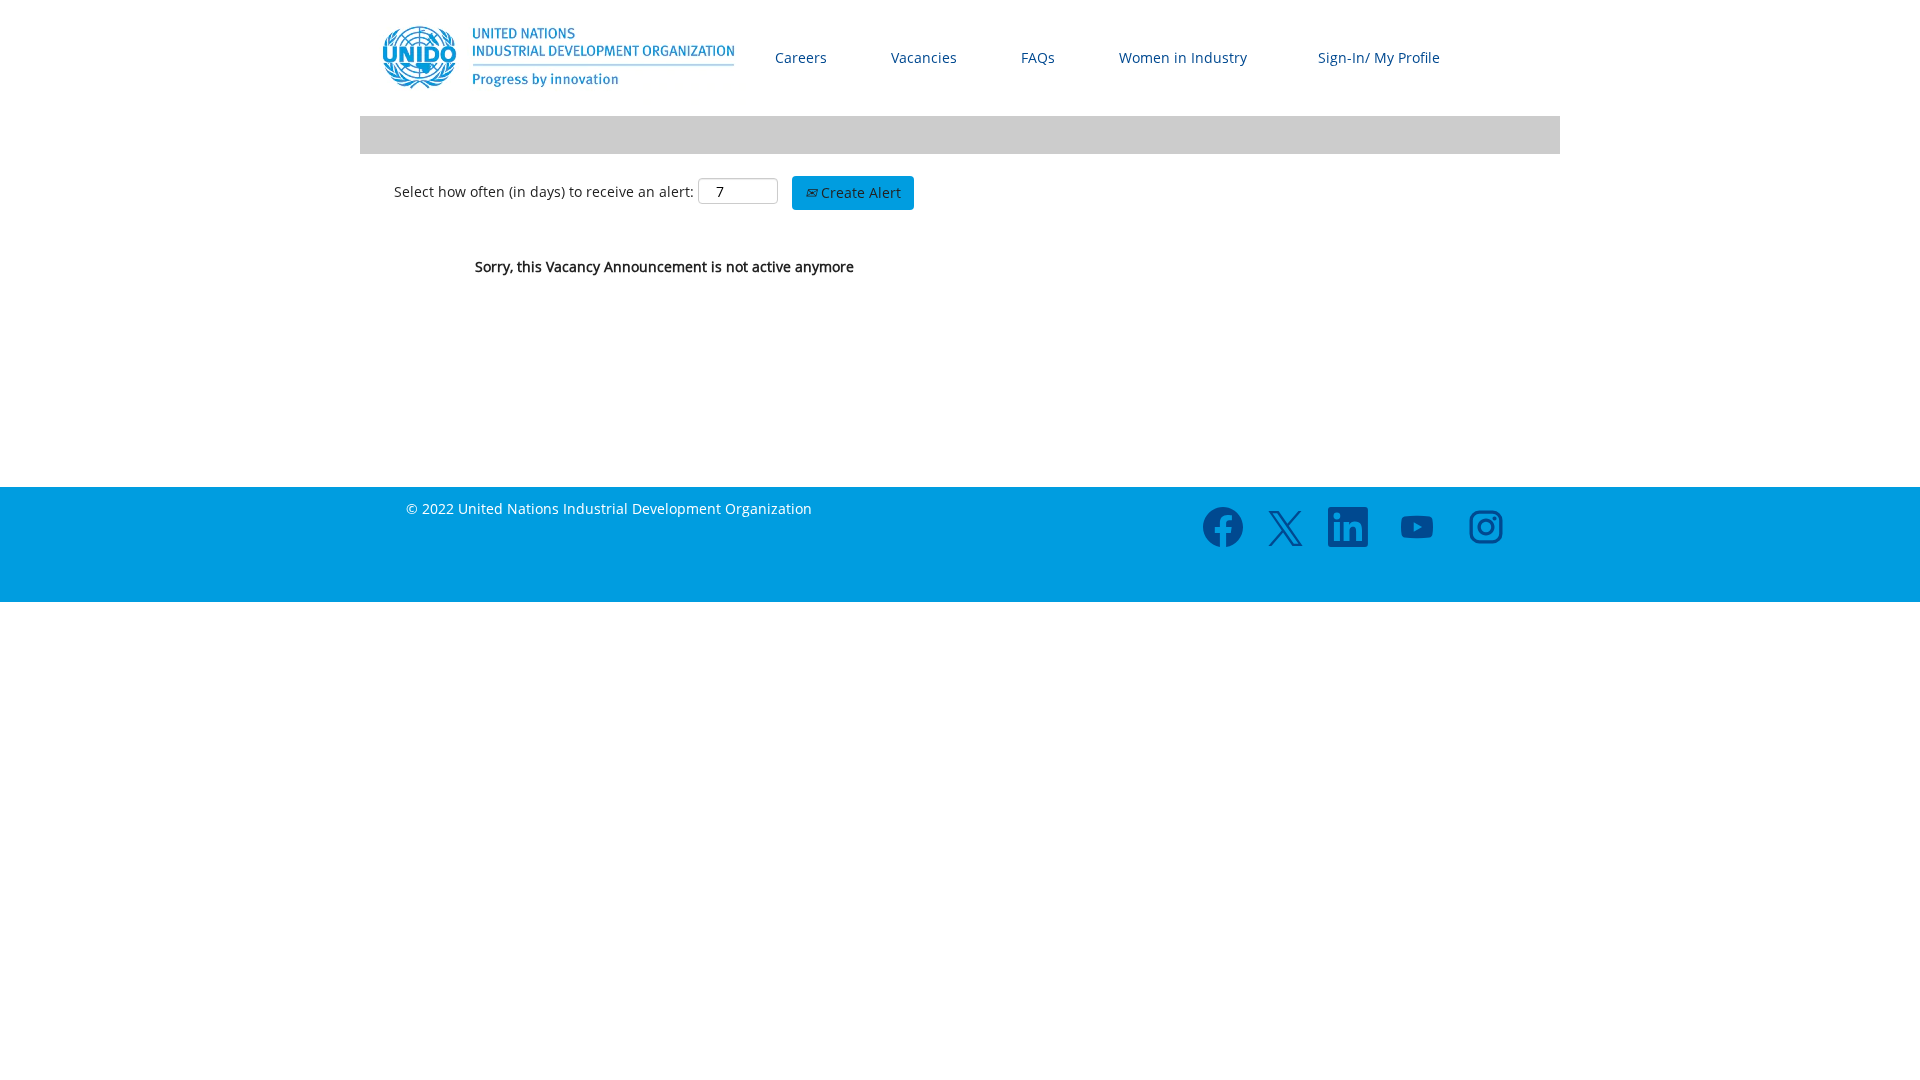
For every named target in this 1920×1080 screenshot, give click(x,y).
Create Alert (859, 192)
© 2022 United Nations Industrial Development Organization (609, 508)
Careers (801, 57)
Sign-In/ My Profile (1379, 57)
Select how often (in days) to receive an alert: (544, 191)
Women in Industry (1183, 57)
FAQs (1038, 57)
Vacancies (924, 57)
